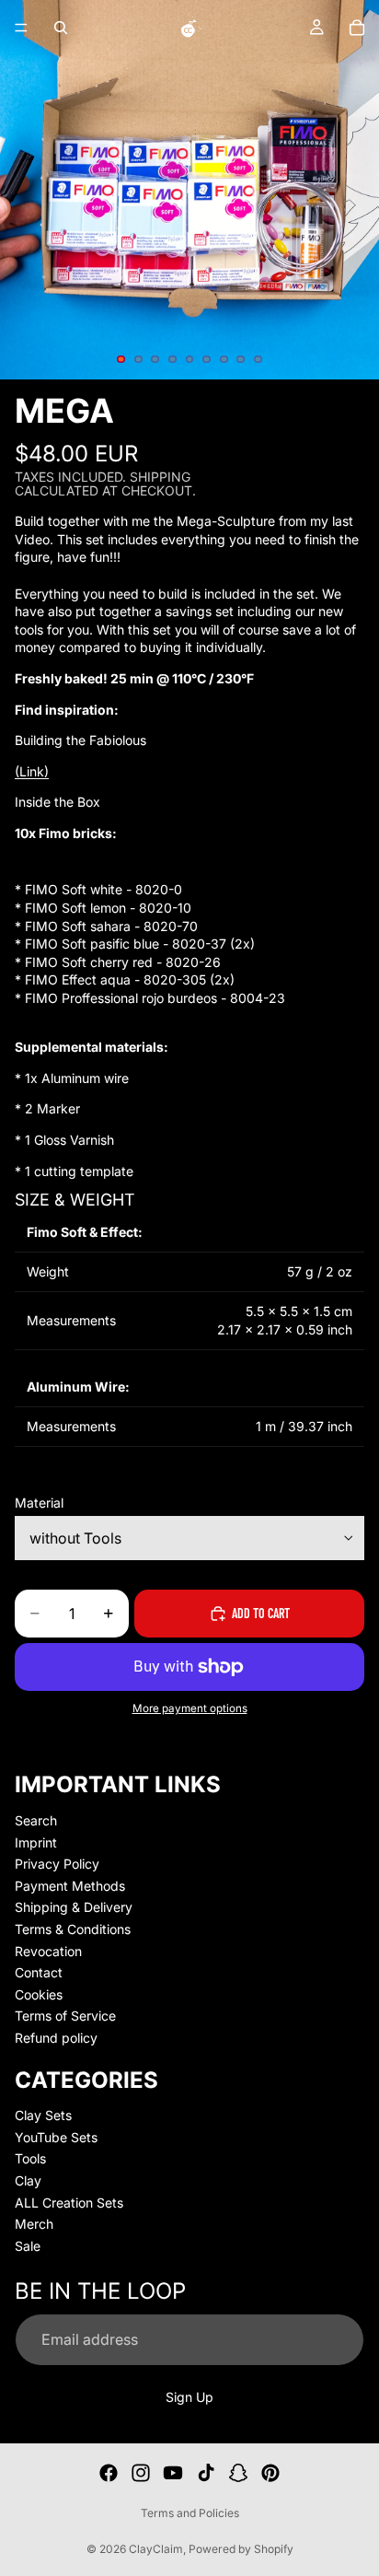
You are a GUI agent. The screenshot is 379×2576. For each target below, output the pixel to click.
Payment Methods (70, 1886)
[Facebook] (109, 2473)
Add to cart (261, 1613)
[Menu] (21, 28)
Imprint (36, 1842)
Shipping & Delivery (74, 1907)
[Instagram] (141, 2473)
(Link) (32, 771)
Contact (39, 1972)
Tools (30, 2158)
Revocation (48, 1950)
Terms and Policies (190, 2513)
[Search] (61, 28)
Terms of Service (65, 2016)
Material (39, 1503)
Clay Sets (43, 2115)
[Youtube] (173, 2473)
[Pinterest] (270, 2473)
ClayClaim (156, 2549)
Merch (34, 2224)
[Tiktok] (206, 2473)
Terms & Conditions (73, 1929)
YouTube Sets (56, 2137)
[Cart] (357, 28)
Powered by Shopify (241, 2549)
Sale (28, 2246)
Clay (28, 2180)
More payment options (190, 1708)
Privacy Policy (57, 1864)
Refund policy (56, 2038)
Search (36, 1820)
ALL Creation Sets (69, 2202)
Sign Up (189, 2396)
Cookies (39, 1994)
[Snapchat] (238, 2473)
